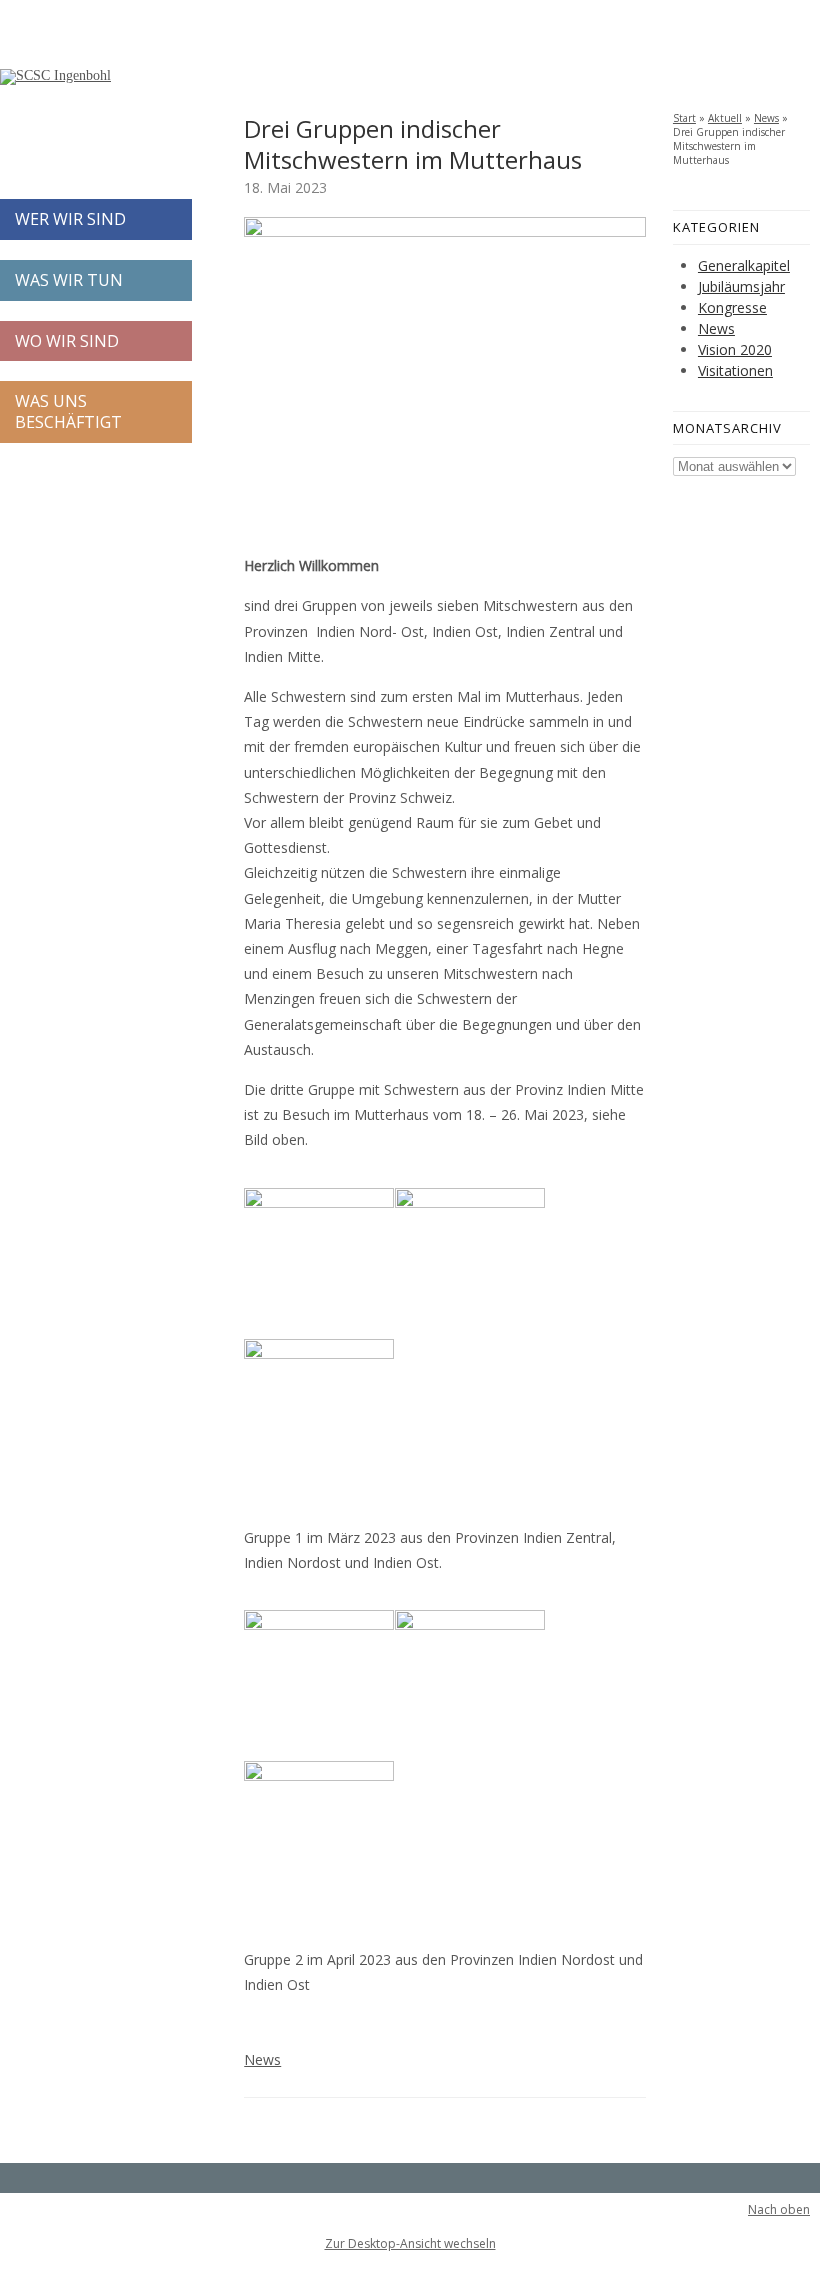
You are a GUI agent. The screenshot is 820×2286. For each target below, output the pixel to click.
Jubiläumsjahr (741, 286)
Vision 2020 (735, 349)
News (262, 2059)
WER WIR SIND (70, 219)
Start (684, 118)
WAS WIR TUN (69, 280)
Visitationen (735, 370)
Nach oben (779, 2210)
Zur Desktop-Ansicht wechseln (410, 2243)
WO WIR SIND (67, 341)
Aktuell (725, 118)
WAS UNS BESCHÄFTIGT (68, 411)
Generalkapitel (744, 265)
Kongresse (732, 307)
